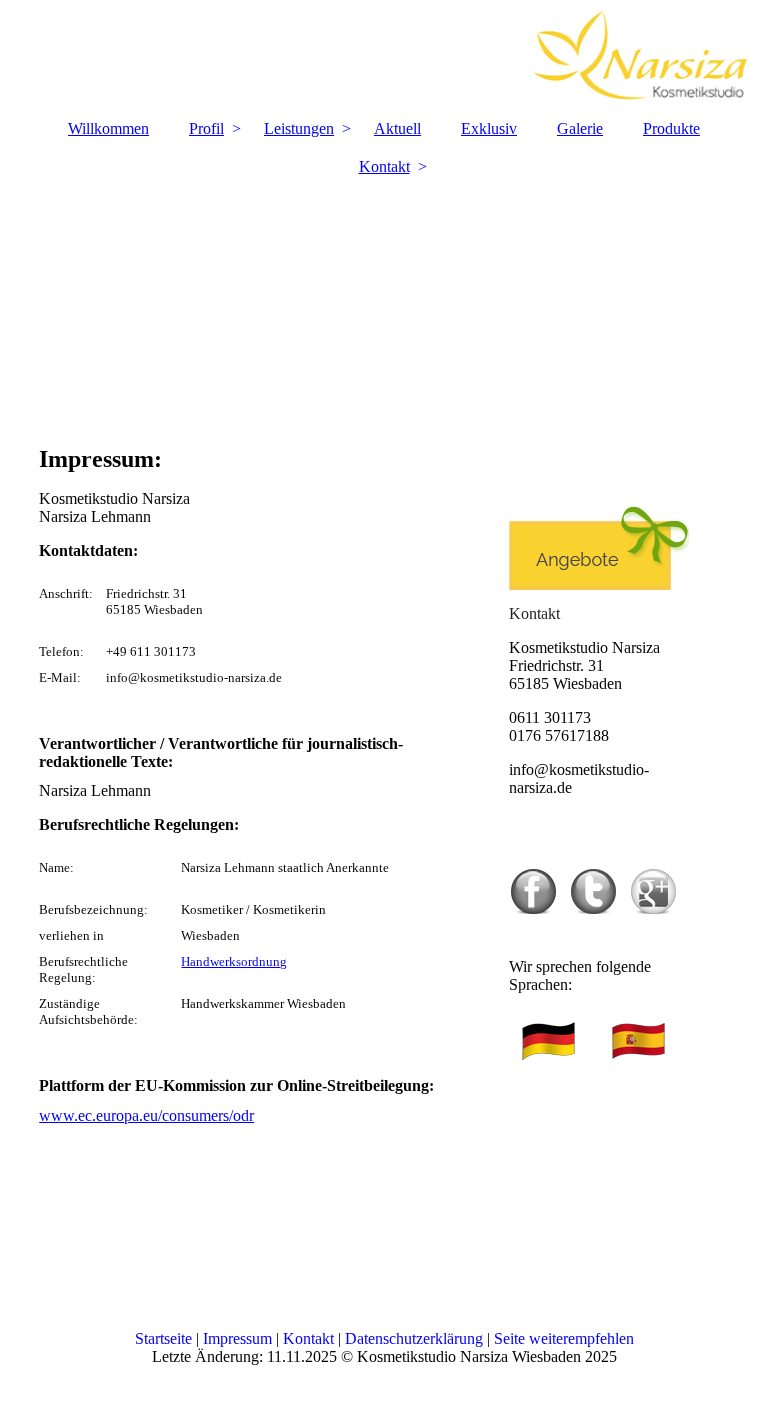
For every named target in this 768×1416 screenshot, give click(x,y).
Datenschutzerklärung (414, 1338)
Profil (206, 128)
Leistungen (299, 128)
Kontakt (384, 166)
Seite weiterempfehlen (564, 1338)
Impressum (237, 1338)
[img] (384, 55)
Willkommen (108, 128)
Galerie (580, 128)
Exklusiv (489, 128)
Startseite (163, 1338)
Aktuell (397, 128)
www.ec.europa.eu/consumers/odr (146, 1115)
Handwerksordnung (234, 961)
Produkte (671, 128)
